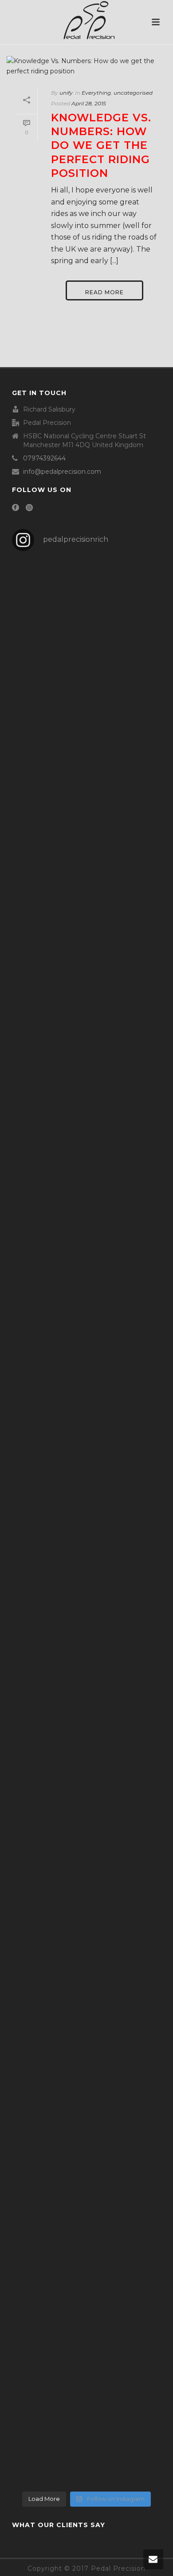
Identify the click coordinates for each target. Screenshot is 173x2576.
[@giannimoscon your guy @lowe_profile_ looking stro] (86, 2177)
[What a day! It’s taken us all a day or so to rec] (86, 1127)
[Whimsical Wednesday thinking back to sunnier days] (86, 1569)
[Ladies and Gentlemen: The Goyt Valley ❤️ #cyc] (86, 2233)
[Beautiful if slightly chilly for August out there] (86, 2086)
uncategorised (133, 93)
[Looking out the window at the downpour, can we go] (86, 593)
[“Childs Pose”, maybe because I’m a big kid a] (86, 1389)
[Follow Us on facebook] (16, 508)
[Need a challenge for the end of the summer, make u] (86, 1973)
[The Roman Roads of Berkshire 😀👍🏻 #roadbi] (86, 2045)
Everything (96, 93)
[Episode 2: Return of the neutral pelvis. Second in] (86, 1486)
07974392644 (44, 458)
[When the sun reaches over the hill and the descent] (86, 798)
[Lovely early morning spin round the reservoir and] (86, 2463)
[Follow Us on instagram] (29, 508)
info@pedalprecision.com (62, 472)
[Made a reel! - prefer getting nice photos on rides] (86, 1640)
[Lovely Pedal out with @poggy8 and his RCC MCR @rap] (86, 2402)
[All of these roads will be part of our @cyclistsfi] (86, 1691)
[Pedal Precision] (86, 20)
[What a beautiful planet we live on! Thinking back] (86, 2310)
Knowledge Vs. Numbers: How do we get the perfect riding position (101, 145)
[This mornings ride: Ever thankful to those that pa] (86, 700)
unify (66, 93)
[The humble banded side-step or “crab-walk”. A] (86, 874)
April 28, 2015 (89, 103)
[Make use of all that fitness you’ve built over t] (86, 1819)
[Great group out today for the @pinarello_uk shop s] (86, 2126)
